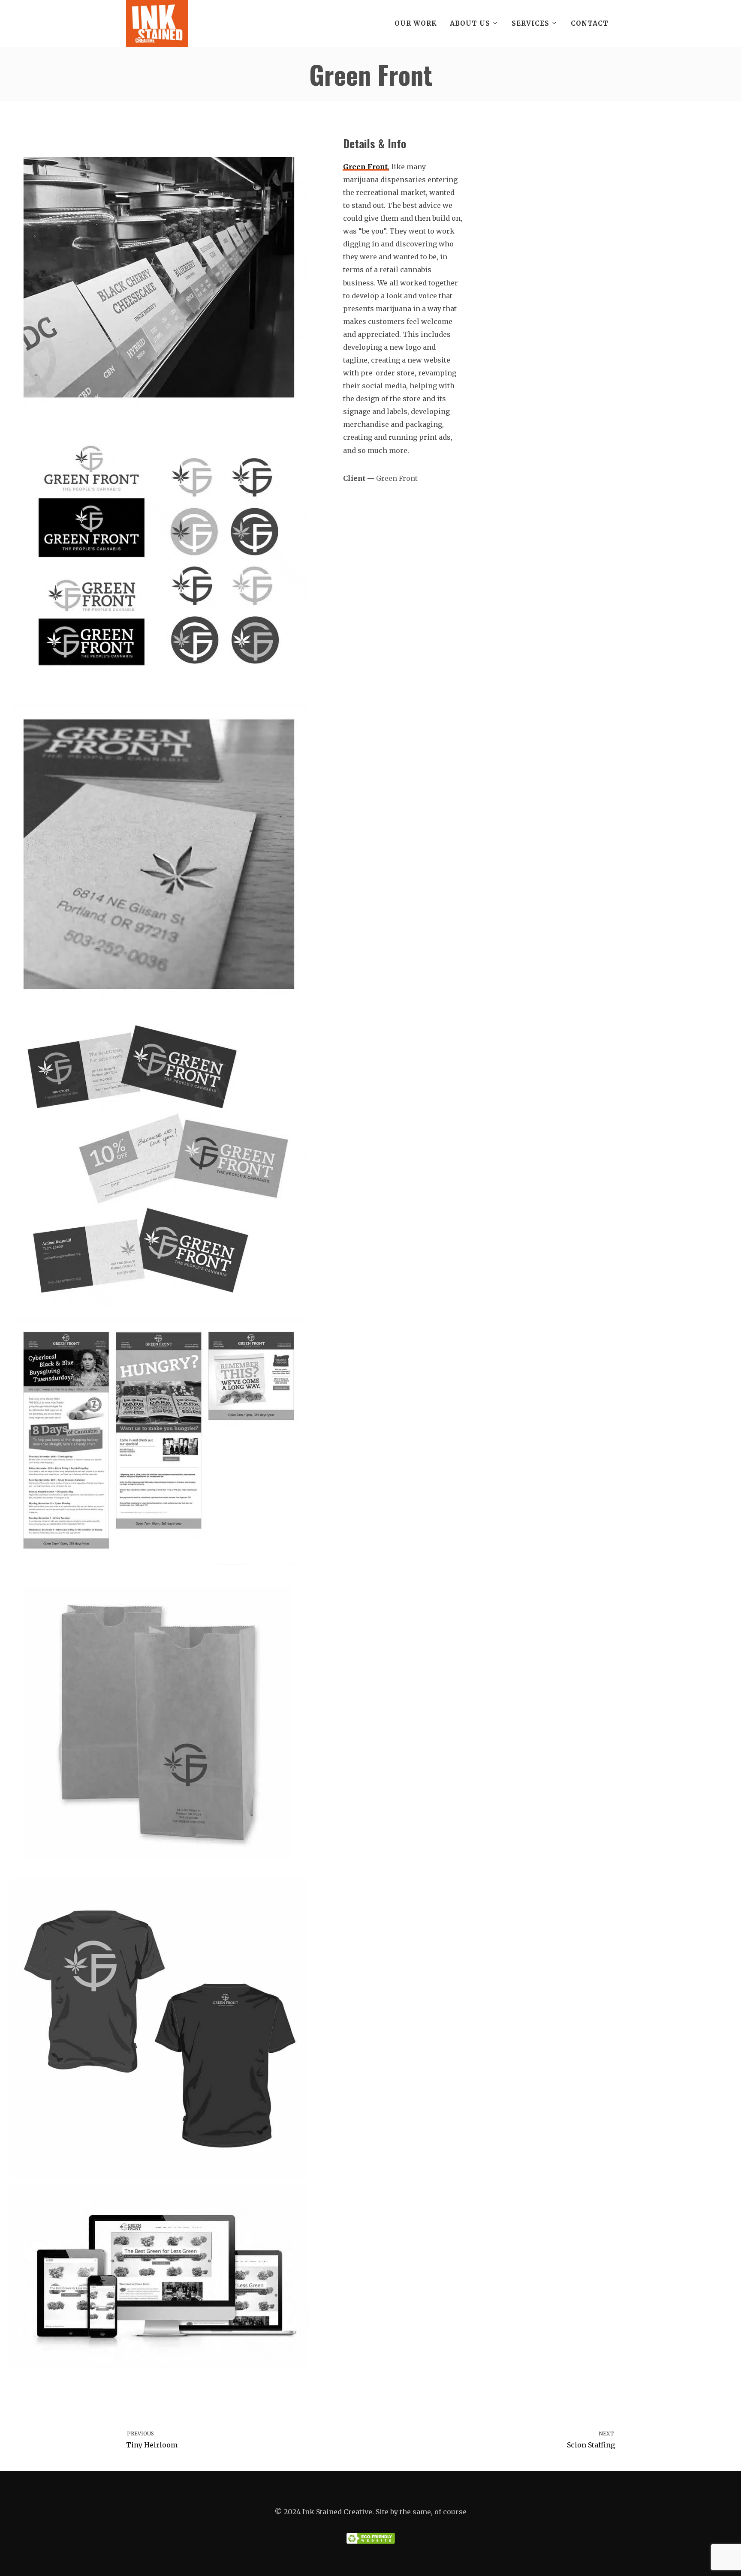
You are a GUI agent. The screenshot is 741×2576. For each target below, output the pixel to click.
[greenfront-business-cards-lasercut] (158, 854)
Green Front (365, 167)
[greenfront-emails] (158, 1441)
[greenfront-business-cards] (158, 1160)
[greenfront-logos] (158, 558)
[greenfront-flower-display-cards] (158, 277)
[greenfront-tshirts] (158, 2028)
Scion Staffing (591, 2440)
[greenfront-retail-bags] (158, 1722)
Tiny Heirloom (152, 2440)
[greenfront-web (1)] (158, 2276)
